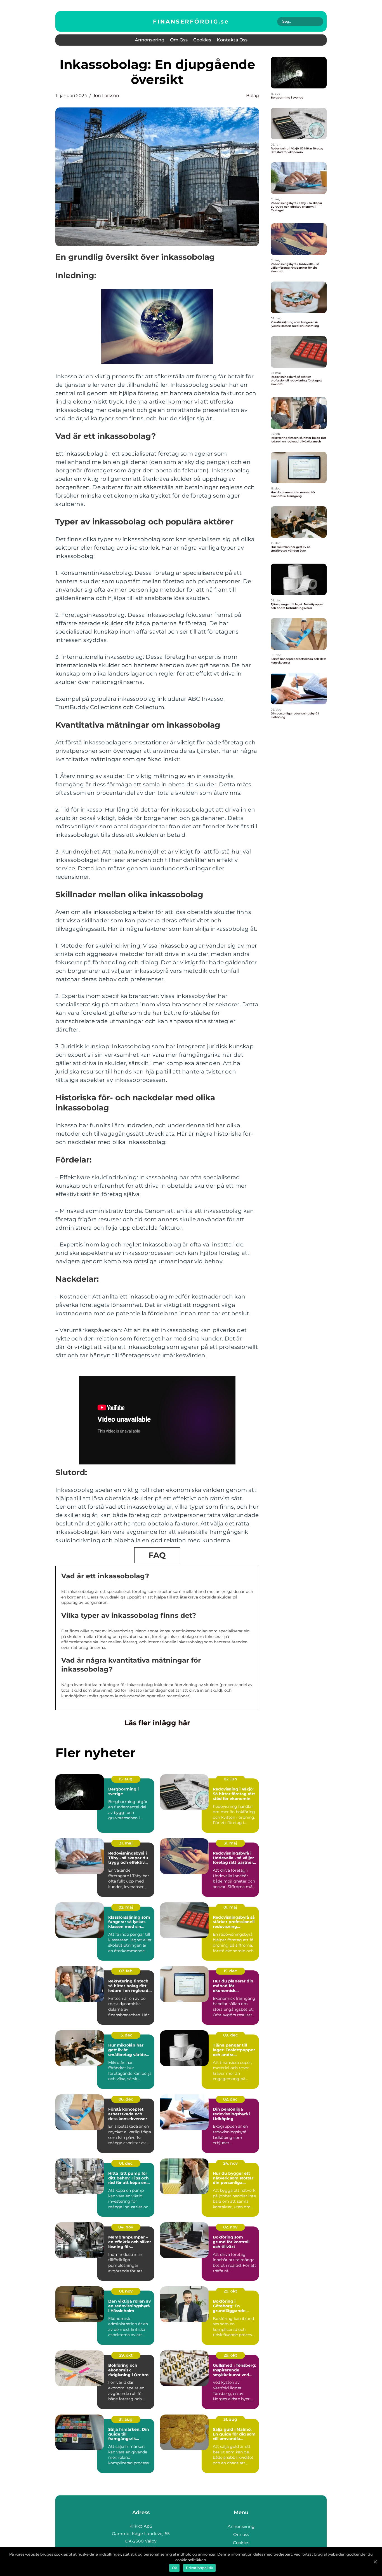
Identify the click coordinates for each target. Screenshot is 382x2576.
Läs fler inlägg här (157, 1723)
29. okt (230, 2291)
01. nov (126, 2291)
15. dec (230, 1971)
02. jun (230, 1779)
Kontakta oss (232, 40)
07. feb (126, 1971)
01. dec (126, 2163)
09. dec (230, 2035)
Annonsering (150, 40)
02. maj (126, 1907)
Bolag (253, 96)
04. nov (126, 2227)
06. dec (126, 2099)
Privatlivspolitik (199, 2568)
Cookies (202, 40)
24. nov (230, 2163)
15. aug (126, 1779)
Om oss (179, 40)
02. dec (230, 2099)
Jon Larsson (106, 96)
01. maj (230, 1907)
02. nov (230, 2227)
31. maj (126, 1843)
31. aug (126, 2419)
